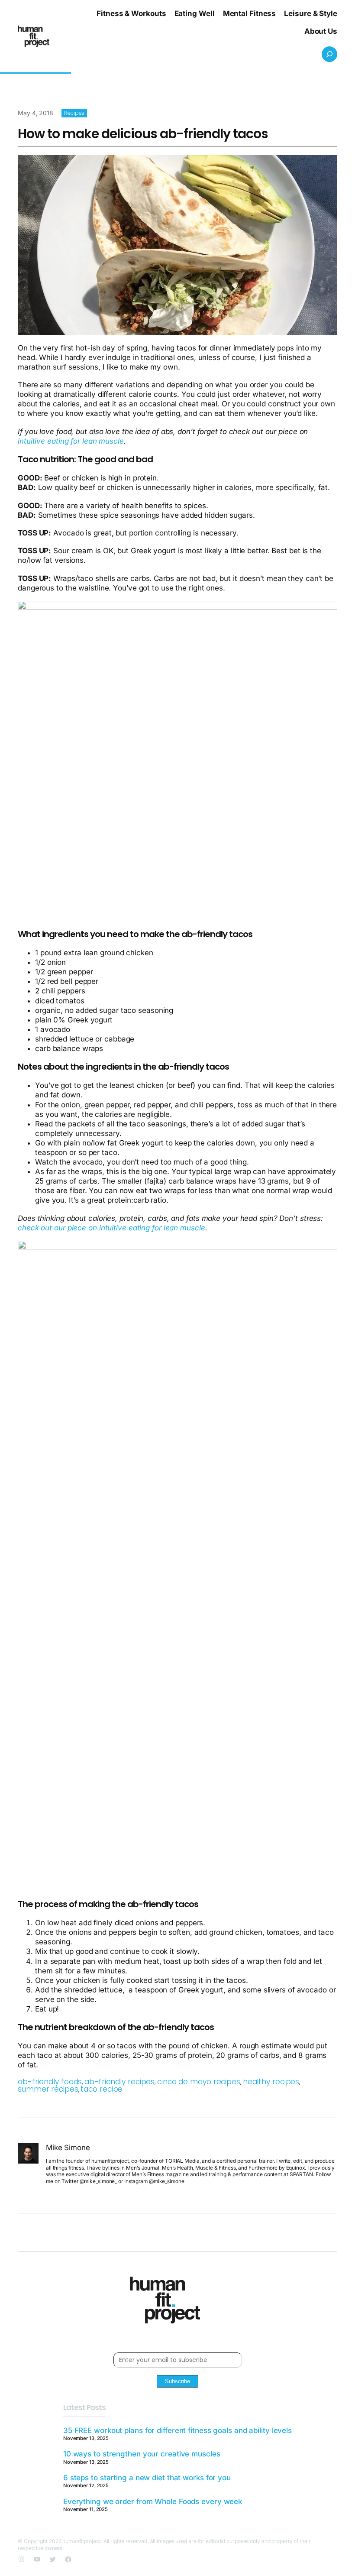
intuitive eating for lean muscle (71, 441)
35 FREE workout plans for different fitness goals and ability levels (177, 2430)
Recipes (74, 113)
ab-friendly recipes (119, 2082)
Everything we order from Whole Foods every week (153, 2501)
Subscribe (177, 2381)
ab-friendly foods (50, 2082)
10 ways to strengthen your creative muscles (142, 2454)
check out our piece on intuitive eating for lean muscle (111, 1228)
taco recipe (102, 2089)
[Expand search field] (329, 54)
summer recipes (48, 2089)
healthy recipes (271, 2082)
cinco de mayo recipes (199, 2082)
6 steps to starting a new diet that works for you (147, 2478)
